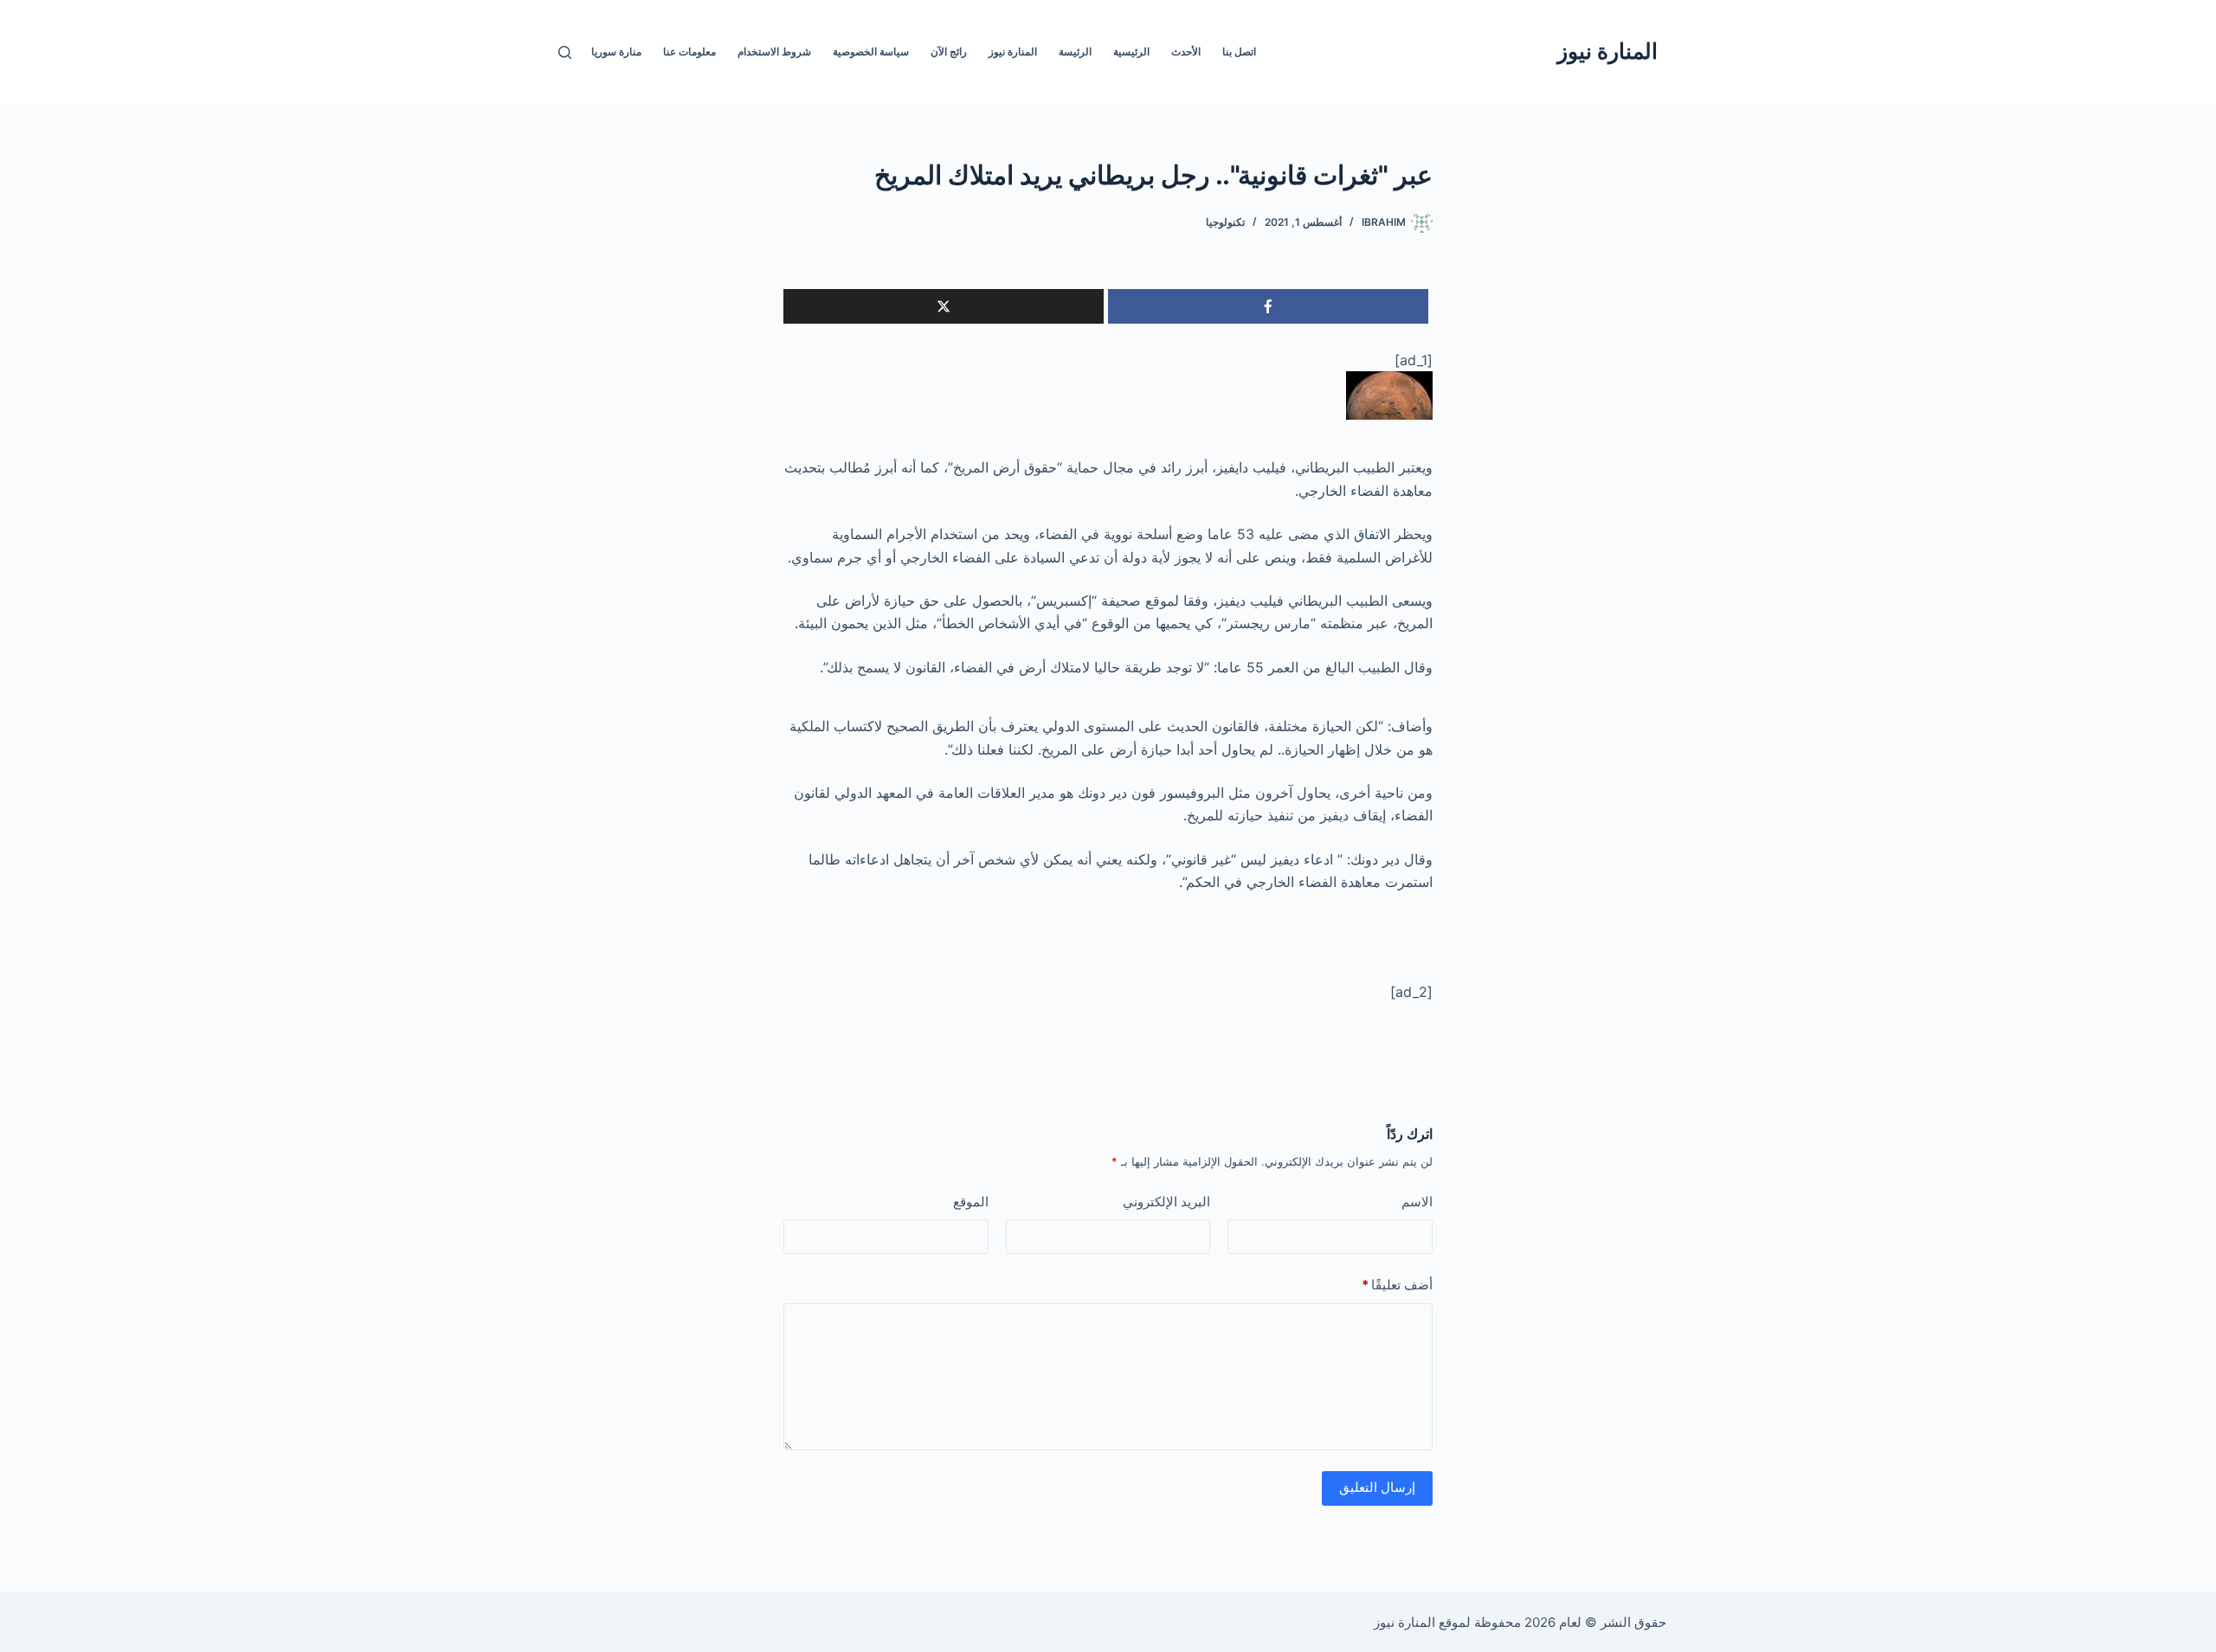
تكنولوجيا (1225, 222)
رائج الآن (949, 51)
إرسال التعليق (1377, 1487)
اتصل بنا (1239, 51)
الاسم (1417, 1202)
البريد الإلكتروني (1166, 1202)
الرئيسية (1131, 51)
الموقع (971, 1202)
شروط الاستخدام (774, 51)
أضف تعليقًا (1397, 1285)
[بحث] (565, 52)
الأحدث (1186, 51)
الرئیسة (1075, 51)
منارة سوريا (616, 51)
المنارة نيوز (1607, 51)
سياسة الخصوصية (871, 51)
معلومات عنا (689, 51)
